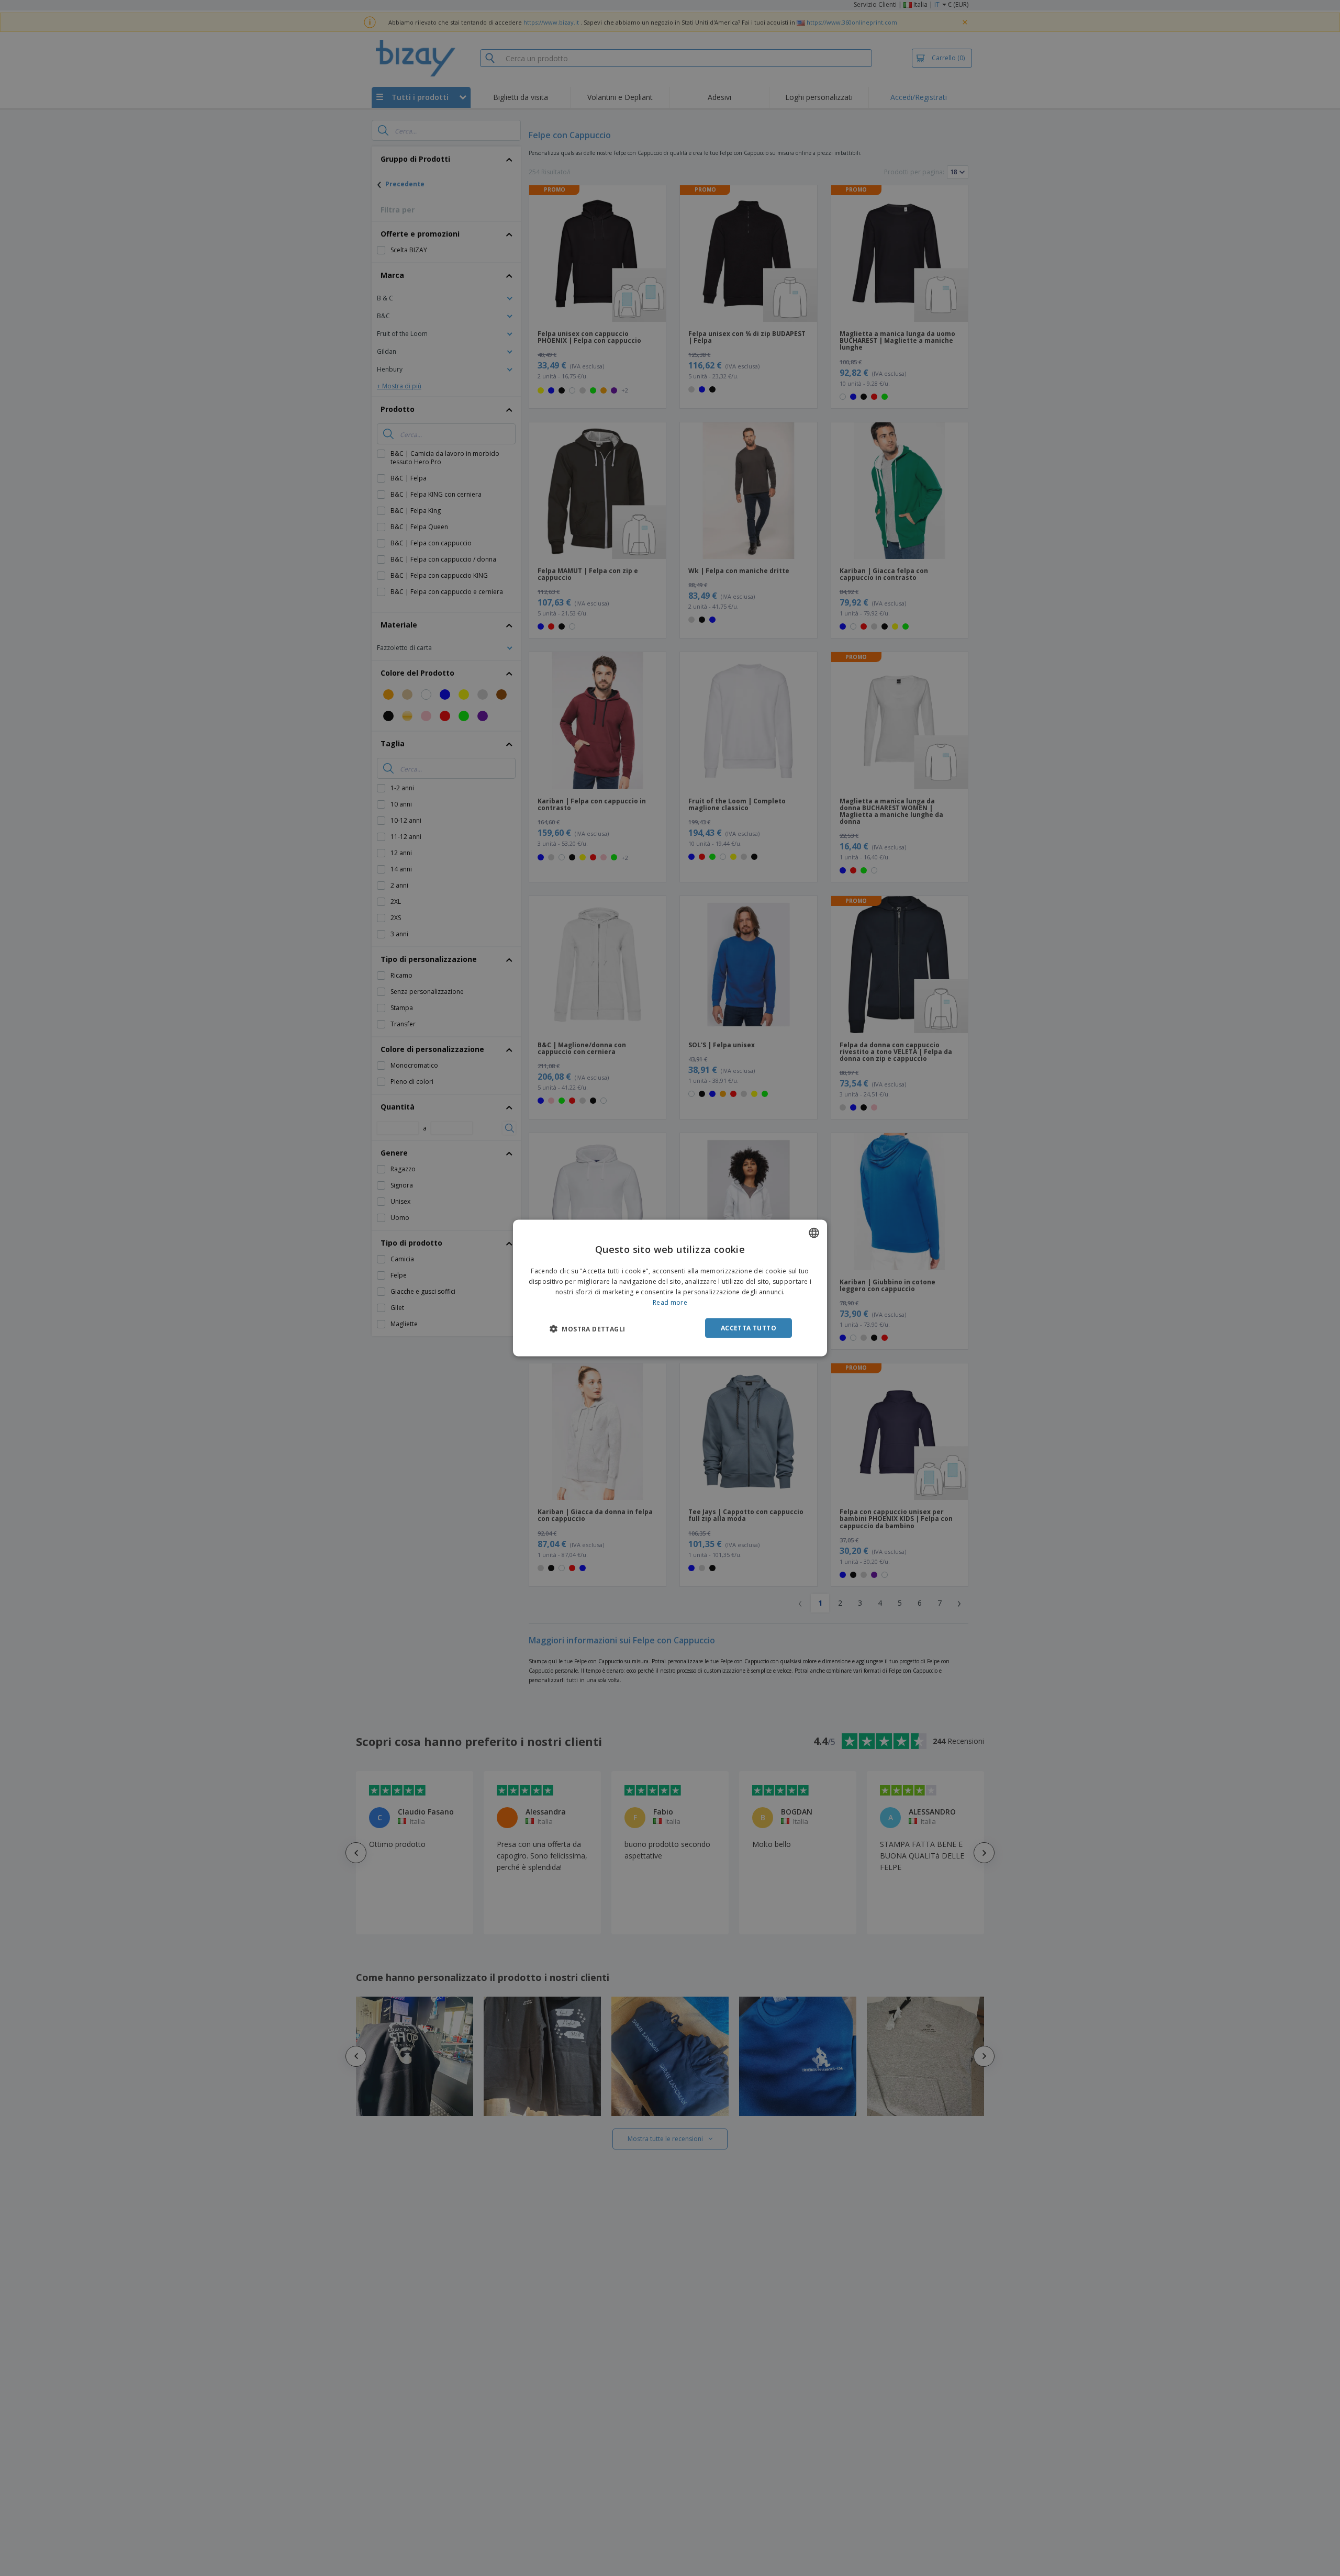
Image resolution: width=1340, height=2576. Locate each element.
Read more (670, 1302)
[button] (587, 1328)
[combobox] (814, 1233)
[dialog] (670, 1288)
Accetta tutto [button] (749, 1328)
